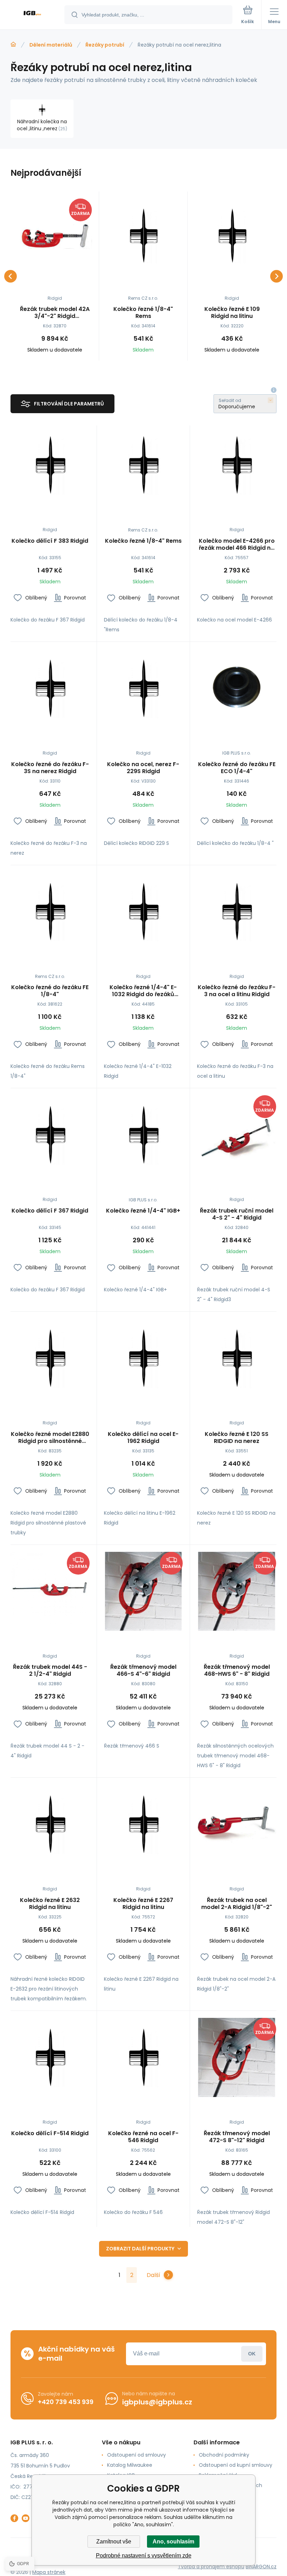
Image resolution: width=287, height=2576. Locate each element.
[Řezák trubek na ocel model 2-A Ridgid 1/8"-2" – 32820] (237, 1824)
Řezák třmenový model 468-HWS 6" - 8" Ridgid (237, 1671)
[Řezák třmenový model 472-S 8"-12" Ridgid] (237, 2057)
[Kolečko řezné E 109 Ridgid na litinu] (232, 236)
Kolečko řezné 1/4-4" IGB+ (143, 1211)
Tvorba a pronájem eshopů (211, 2567)
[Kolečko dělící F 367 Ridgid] (50, 1135)
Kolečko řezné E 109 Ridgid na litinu (232, 313)
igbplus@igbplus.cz (157, 2402)
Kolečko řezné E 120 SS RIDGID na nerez (237, 1438)
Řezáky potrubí (105, 45)
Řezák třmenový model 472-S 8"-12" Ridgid (237, 2137)
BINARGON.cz (261, 2567)
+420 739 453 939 (66, 2402)
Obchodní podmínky (224, 2455)
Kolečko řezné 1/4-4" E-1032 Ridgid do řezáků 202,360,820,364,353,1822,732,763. (143, 991)
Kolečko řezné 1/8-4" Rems (143, 313)
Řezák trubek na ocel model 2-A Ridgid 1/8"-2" (237, 1904)
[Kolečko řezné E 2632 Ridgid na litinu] (50, 1824)
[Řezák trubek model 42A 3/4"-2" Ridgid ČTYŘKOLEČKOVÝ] (55, 236)
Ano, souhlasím (173, 2542)
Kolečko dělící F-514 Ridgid (50, 2134)
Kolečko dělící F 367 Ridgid (50, 1211)
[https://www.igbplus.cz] (13, 44)
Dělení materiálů (51, 45)
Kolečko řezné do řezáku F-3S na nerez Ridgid (50, 768)
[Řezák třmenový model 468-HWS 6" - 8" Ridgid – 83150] (237, 1591)
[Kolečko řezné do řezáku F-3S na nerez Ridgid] (50, 688)
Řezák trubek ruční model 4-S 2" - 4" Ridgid (237, 1214)
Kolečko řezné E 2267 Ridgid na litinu (143, 1904)
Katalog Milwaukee (130, 2465)
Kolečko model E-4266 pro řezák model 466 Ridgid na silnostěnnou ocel (237, 544)
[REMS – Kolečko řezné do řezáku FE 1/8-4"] (50, 912)
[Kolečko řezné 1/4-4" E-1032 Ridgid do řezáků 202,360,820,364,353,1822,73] (143, 912)
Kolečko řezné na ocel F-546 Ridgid (143, 2137)
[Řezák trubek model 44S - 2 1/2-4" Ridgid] (50, 1591)
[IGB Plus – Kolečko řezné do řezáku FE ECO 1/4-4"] (237, 688)
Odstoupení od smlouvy (136, 2455)
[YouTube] (26, 2518)
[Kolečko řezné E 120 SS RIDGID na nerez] (237, 1358)
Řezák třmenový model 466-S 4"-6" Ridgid (143, 1671)
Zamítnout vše (114, 2542)
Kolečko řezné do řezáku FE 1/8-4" (50, 991)
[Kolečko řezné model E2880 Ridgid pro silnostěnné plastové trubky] (50, 1358)
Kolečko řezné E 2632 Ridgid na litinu (50, 1904)
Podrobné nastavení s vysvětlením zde (144, 2556)
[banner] (33, 15)
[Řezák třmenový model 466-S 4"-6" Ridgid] (143, 1591)
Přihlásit (252, 2354)
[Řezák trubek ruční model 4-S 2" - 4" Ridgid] (237, 1135)
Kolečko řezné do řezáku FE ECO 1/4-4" (237, 768)
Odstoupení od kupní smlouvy (236, 2465)
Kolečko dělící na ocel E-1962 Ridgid (143, 1438)
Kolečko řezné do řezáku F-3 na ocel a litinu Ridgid (237, 991)
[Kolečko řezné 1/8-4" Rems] (143, 236)
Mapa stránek (49, 2572)
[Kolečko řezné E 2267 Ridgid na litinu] (143, 1824)
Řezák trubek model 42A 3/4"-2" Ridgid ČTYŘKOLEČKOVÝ (55, 313)
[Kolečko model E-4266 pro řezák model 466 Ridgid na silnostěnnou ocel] (237, 465)
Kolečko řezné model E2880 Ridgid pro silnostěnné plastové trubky (50, 1438)
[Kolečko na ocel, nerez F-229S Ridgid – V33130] (143, 688)
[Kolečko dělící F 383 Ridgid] (50, 465)
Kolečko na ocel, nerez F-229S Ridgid (143, 768)
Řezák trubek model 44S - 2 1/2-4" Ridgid (50, 1671)
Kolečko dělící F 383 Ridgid (50, 541)
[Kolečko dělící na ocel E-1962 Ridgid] (143, 1358)
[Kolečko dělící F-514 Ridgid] (50, 2057)
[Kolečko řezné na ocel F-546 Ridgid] (143, 2057)
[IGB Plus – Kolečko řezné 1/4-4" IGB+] (143, 1135)
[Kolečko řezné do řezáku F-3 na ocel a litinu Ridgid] (237, 912)
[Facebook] (14, 2518)
